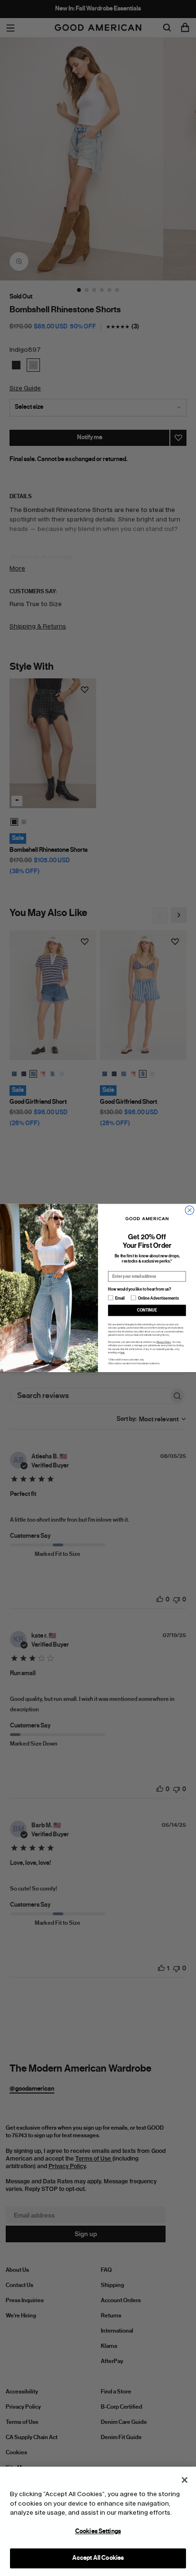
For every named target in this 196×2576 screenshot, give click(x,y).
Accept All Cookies (98, 2558)
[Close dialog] (189, 1210)
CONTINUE (147, 1310)
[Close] (185, 2480)
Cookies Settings (98, 2531)
